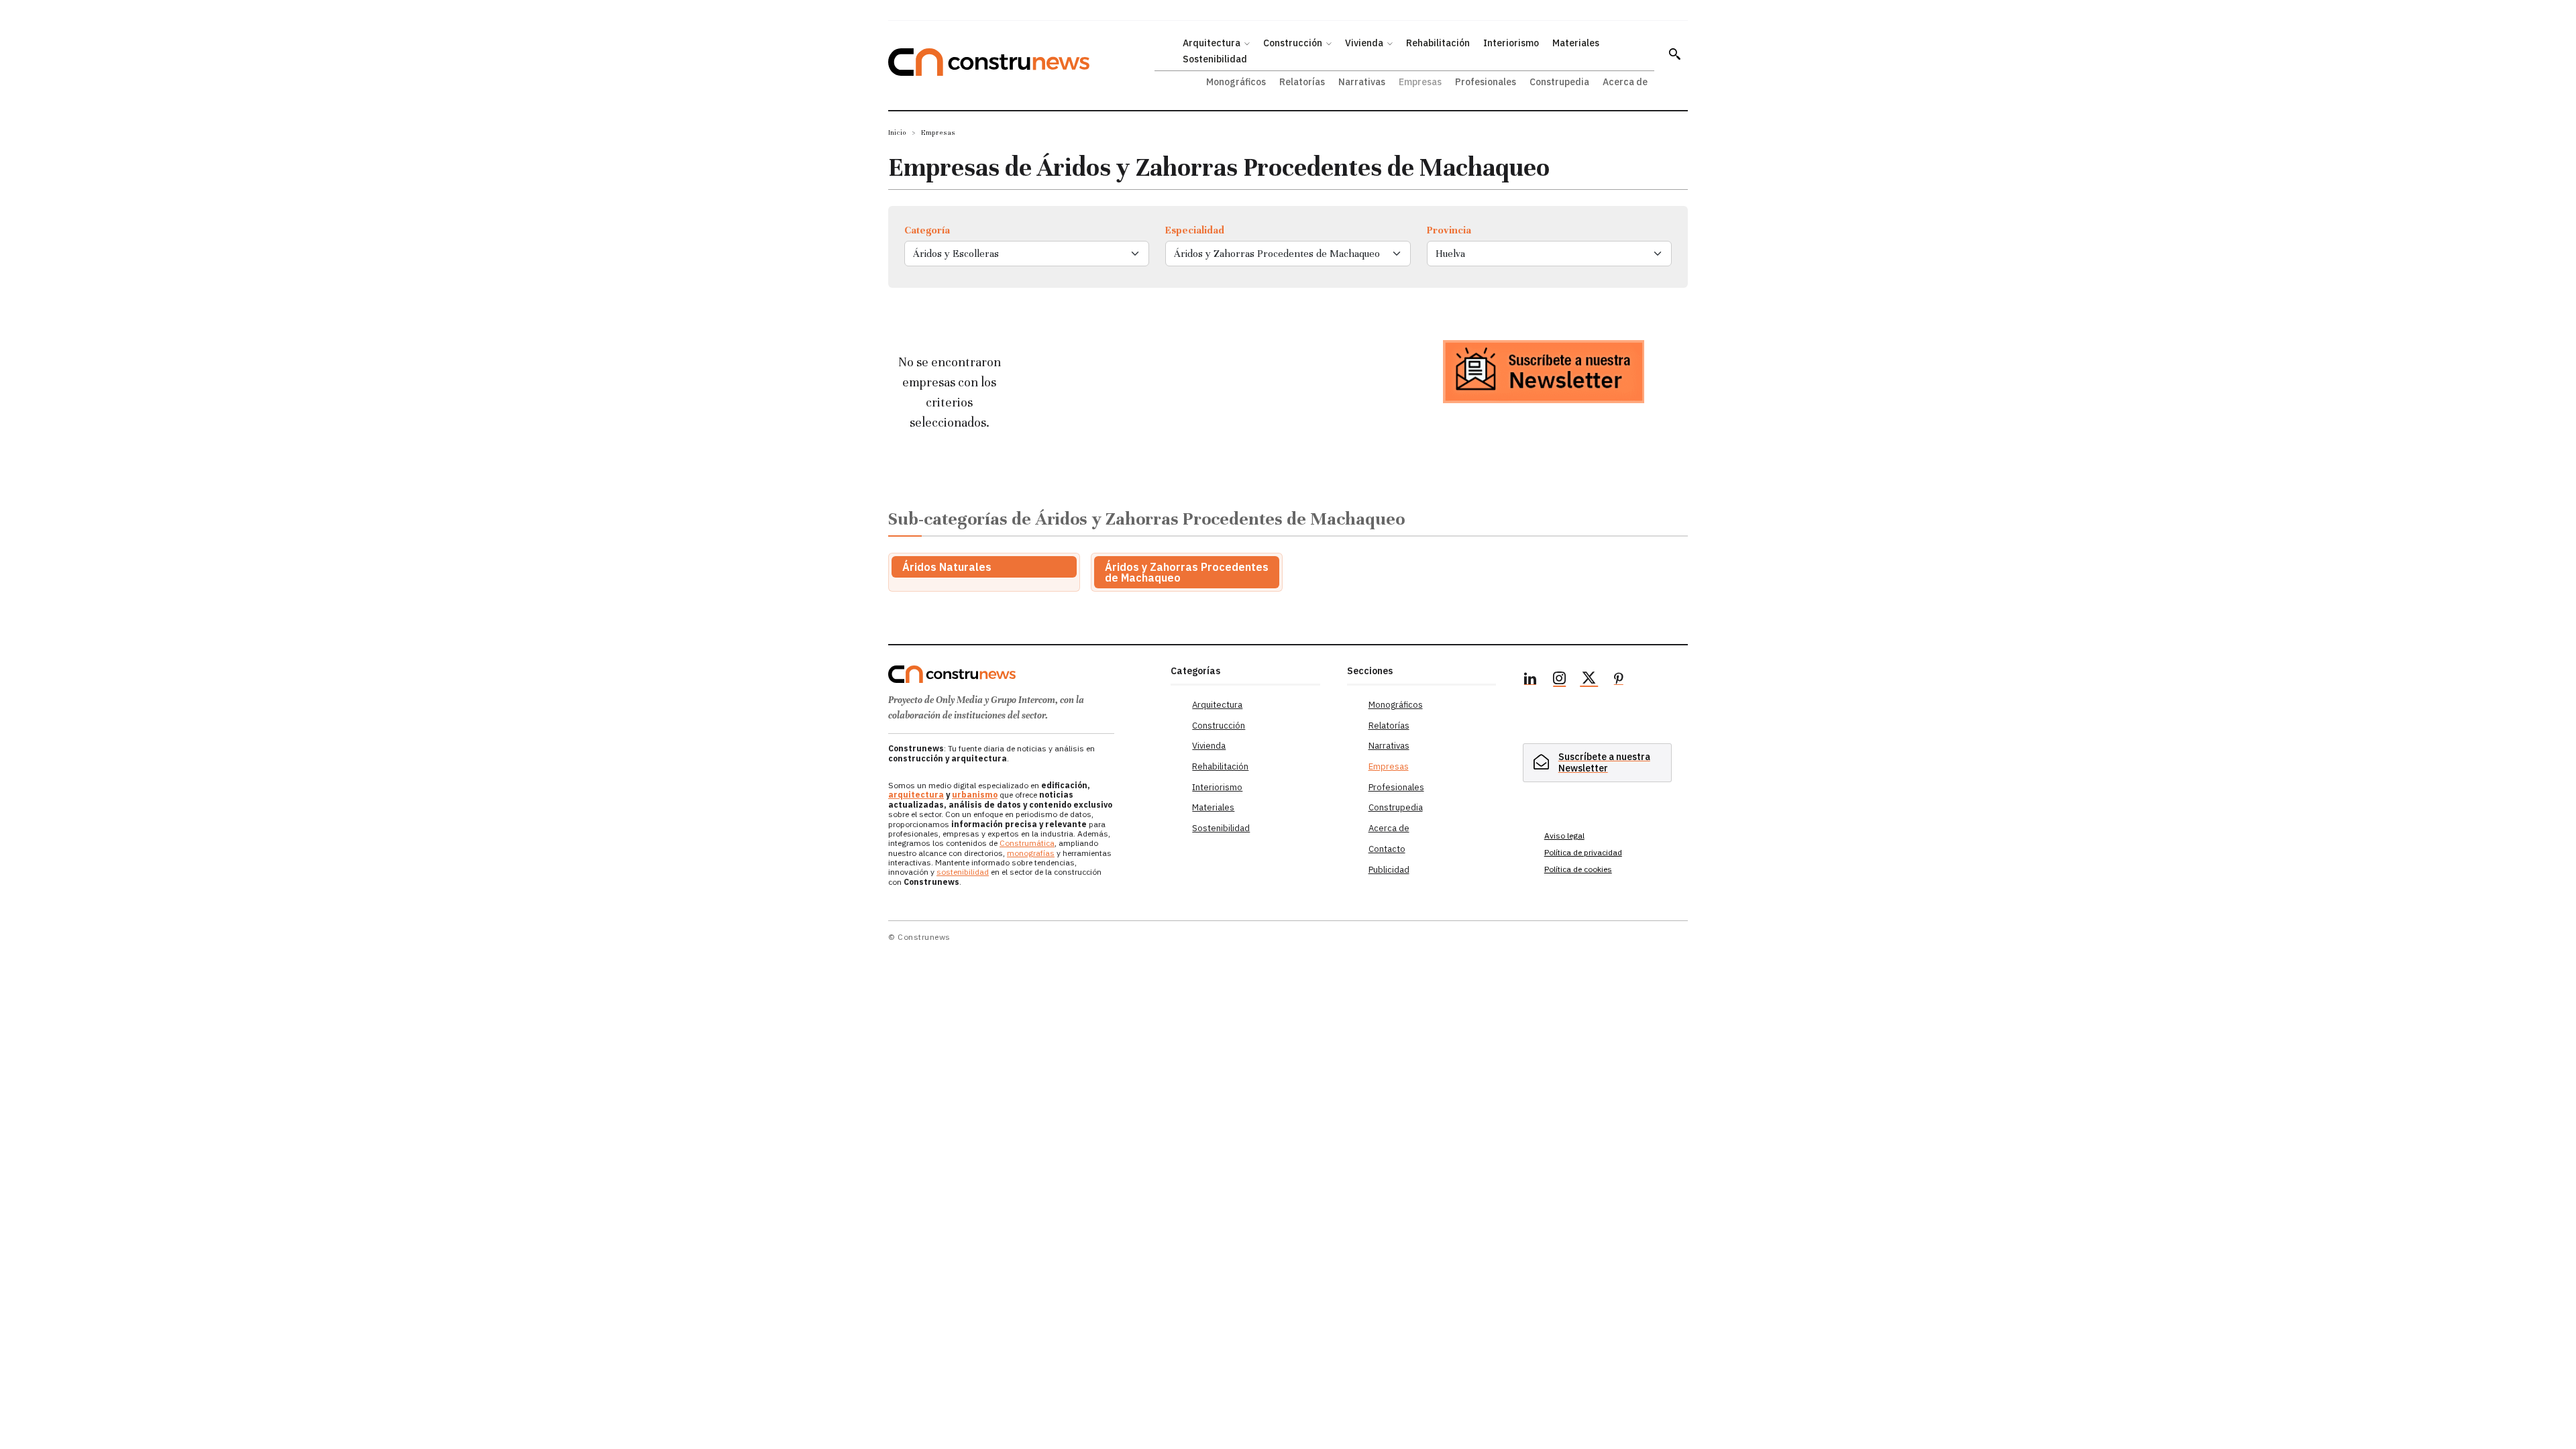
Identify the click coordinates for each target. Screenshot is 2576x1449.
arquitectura (916, 795)
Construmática (1027, 843)
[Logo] (1021, 674)
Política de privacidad (1583, 852)
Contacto (1387, 849)
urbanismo (975, 795)
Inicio (897, 132)
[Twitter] (1589, 680)
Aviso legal (1564, 836)
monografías (1031, 853)
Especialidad (1195, 230)
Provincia (1449, 230)
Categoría (927, 230)
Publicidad (1389, 870)
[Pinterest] (1619, 680)
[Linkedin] (1530, 680)
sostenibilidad (963, 872)
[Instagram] (1560, 680)
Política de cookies (1578, 869)
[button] (1674, 54)
